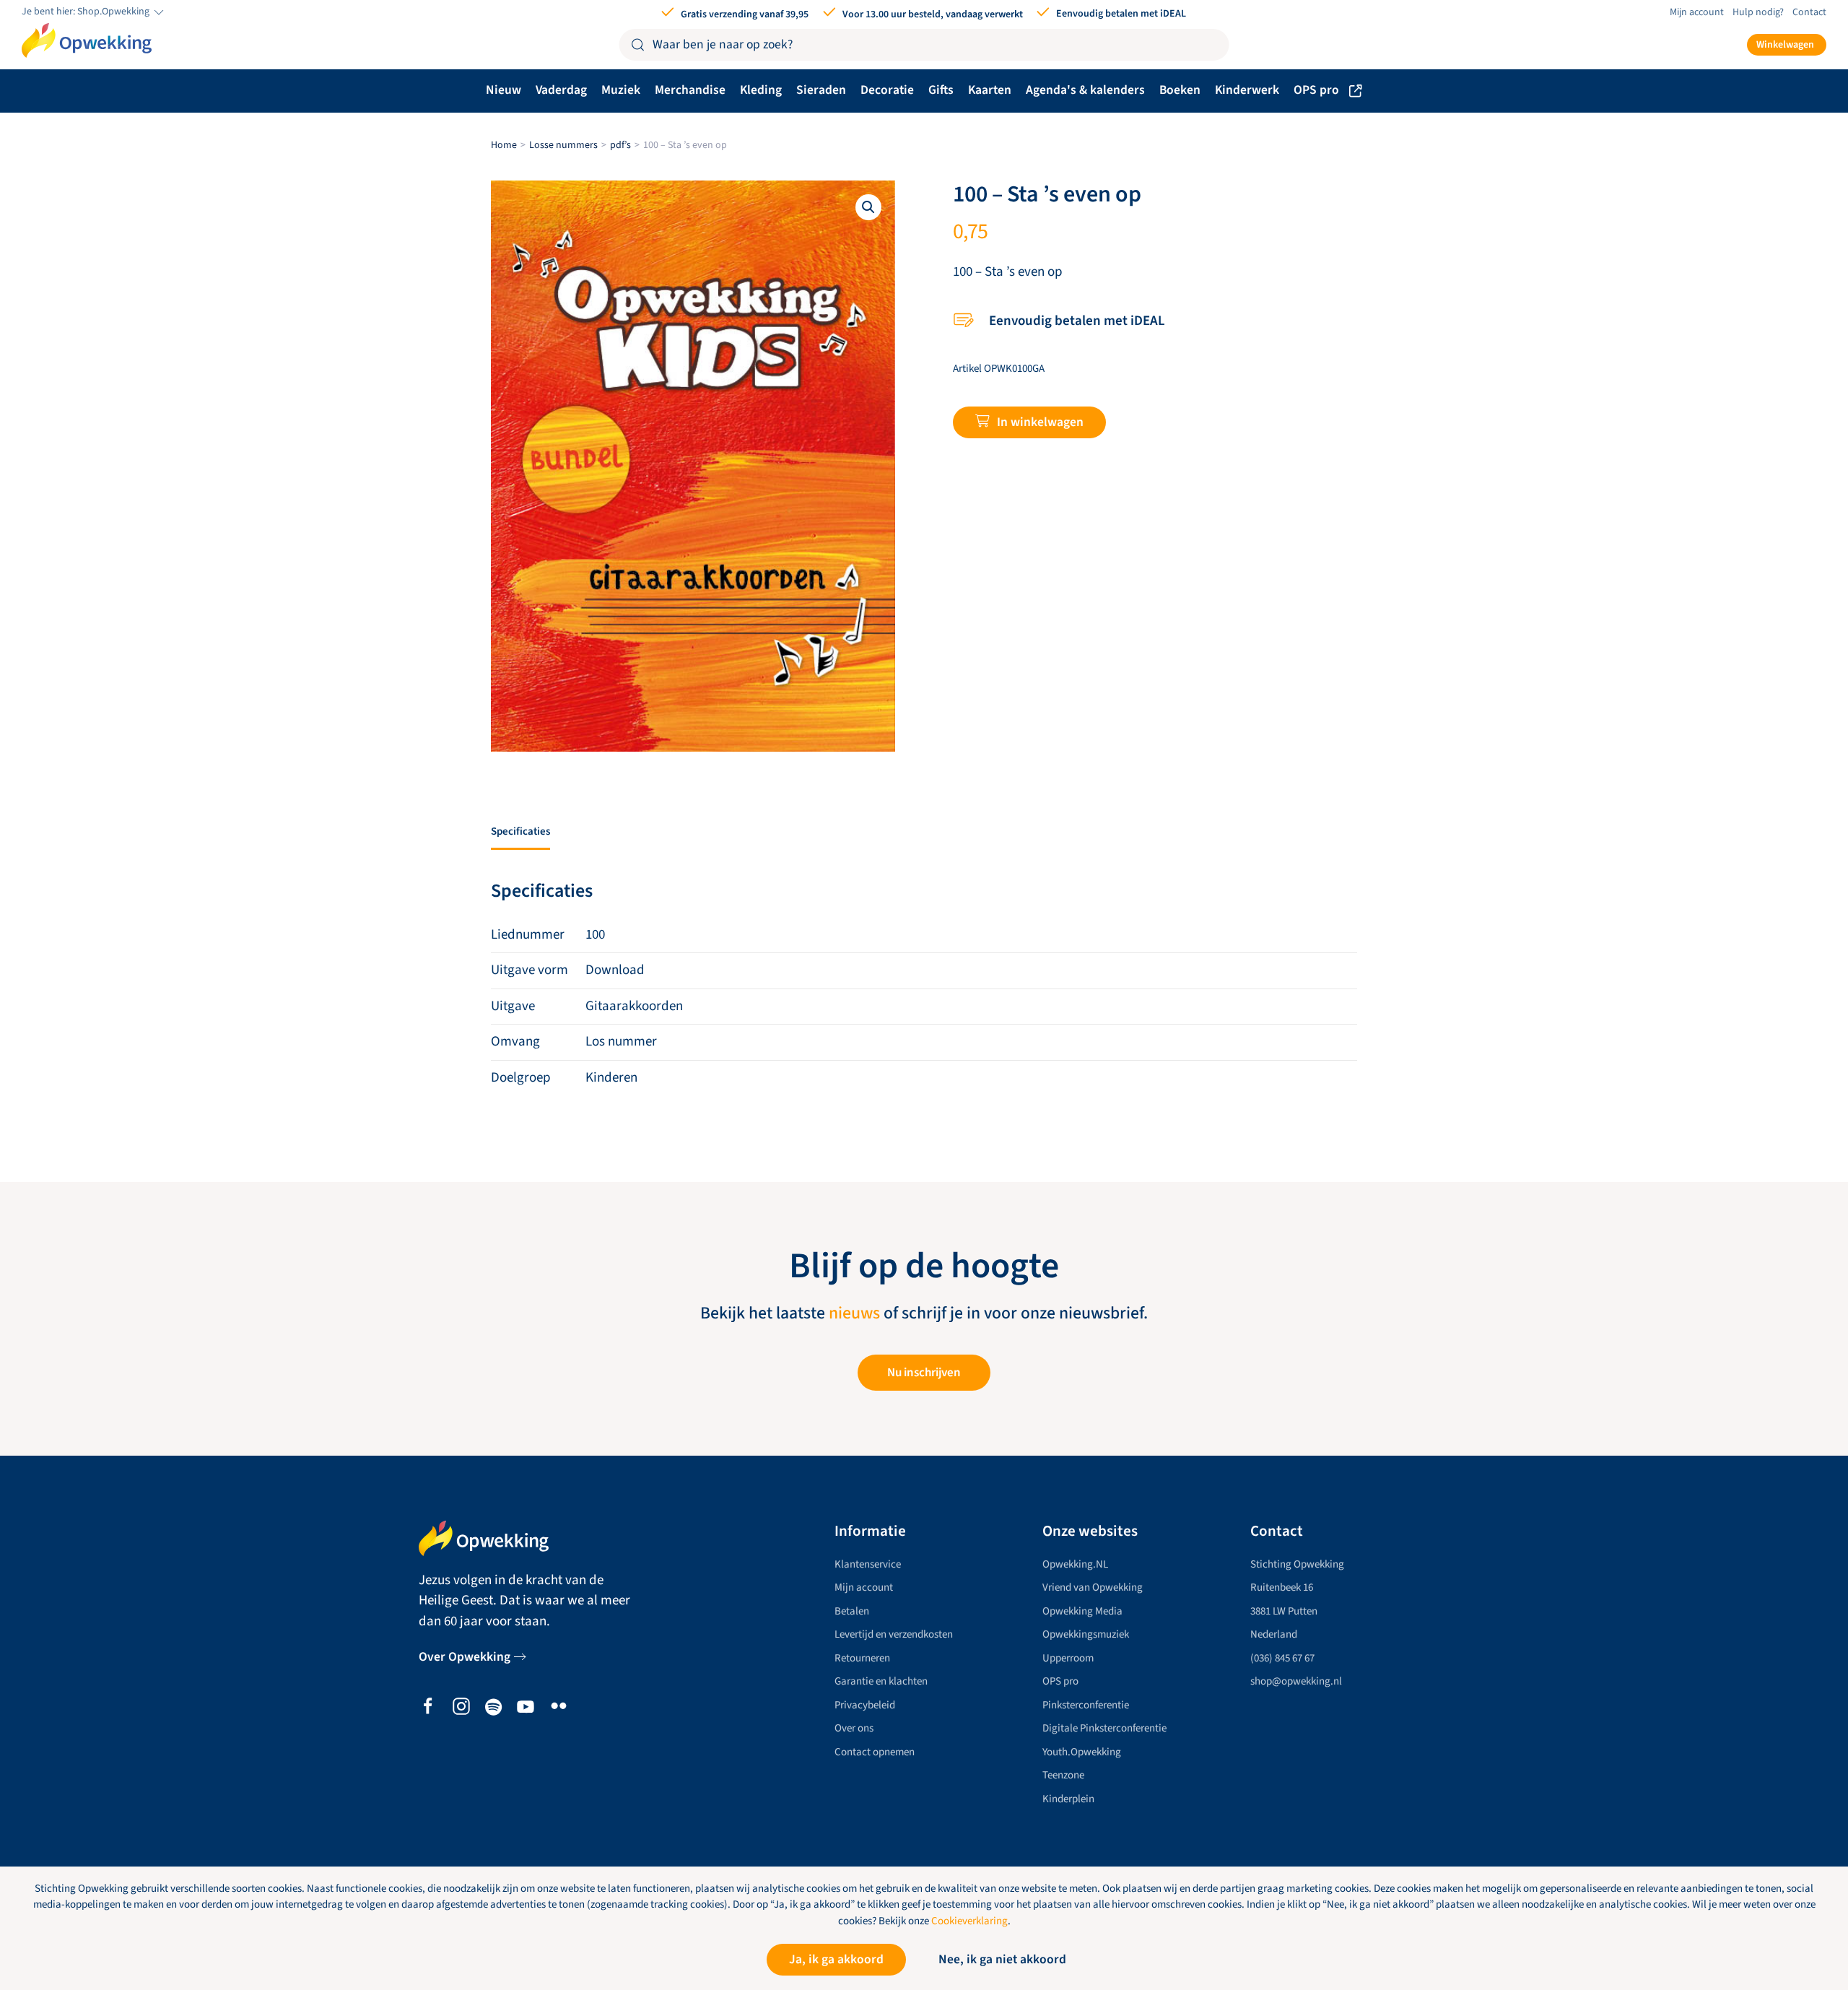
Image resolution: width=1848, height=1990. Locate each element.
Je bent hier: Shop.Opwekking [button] (87, 12)
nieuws (854, 1313)
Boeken (1180, 90)
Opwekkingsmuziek (1086, 1634)
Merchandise (690, 90)
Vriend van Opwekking (1093, 1587)
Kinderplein (1068, 1799)
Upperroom (1068, 1658)
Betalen (852, 1611)
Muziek (621, 90)
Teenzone (1063, 1775)
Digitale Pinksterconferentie (1104, 1728)
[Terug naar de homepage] (87, 40)
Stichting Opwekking (1297, 1564)
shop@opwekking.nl (1296, 1681)
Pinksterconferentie (1086, 1705)
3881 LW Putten (1284, 1611)
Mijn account (1697, 12)
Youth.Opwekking (1082, 1752)
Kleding (761, 90)
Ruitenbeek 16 (1282, 1587)
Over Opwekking (465, 1657)
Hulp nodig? (1758, 12)
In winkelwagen (1040, 422)
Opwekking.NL (1075, 1564)
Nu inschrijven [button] (924, 1373)
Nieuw (504, 90)
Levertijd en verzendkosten (894, 1634)
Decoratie (887, 90)
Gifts (941, 90)
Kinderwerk (1247, 90)
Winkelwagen (1785, 45)
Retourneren (862, 1658)
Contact (1809, 12)
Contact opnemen (875, 1752)
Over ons (854, 1728)
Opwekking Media (1082, 1611)
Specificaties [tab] (520, 831)
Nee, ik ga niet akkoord (1002, 1959)
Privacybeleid (865, 1705)
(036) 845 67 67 (1282, 1658)
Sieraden (821, 90)
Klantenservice (868, 1564)
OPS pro (1316, 90)
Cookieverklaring (969, 1921)
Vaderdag (561, 90)
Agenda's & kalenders (1085, 90)
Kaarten (990, 90)
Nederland (1274, 1634)
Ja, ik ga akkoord (836, 1959)
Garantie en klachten (881, 1681)
